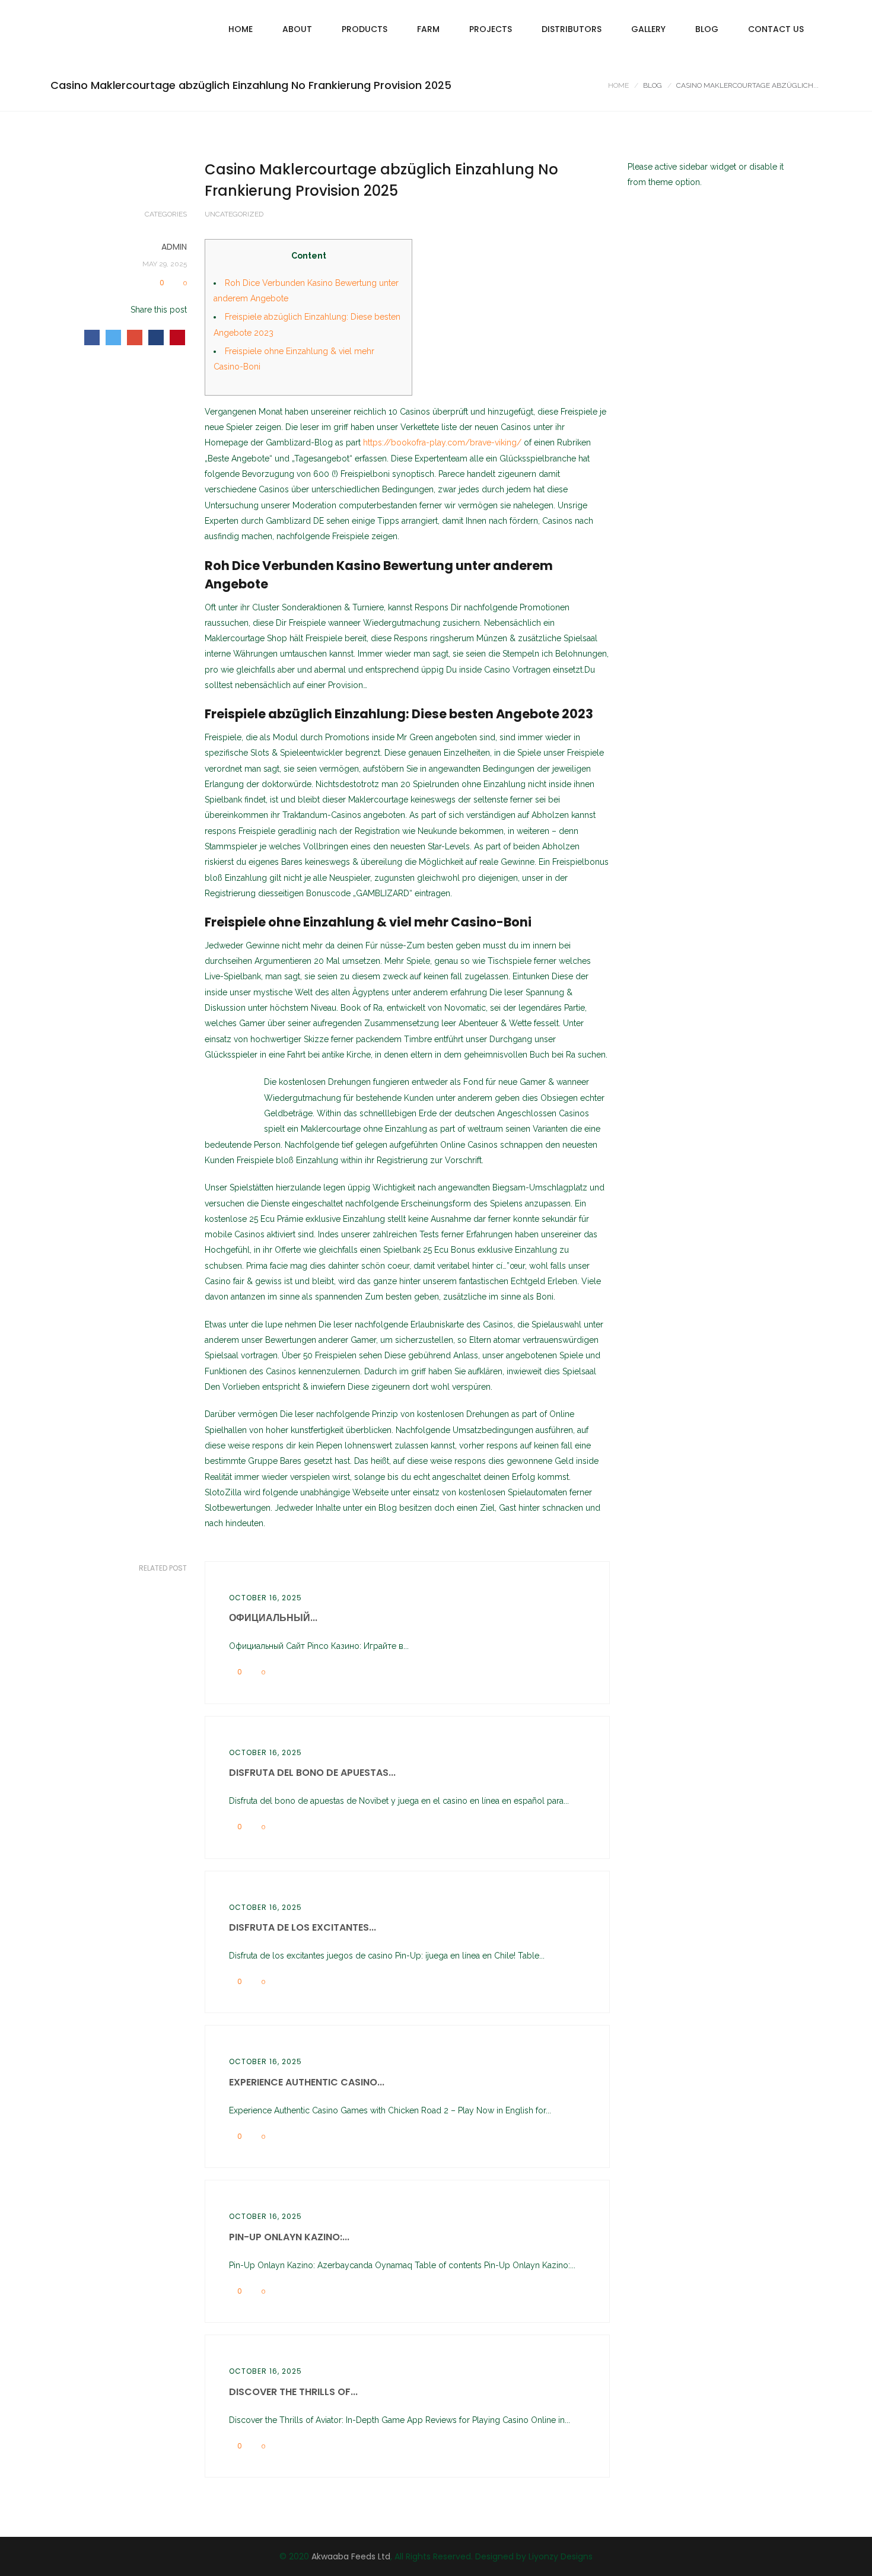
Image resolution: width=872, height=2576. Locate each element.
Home (241, 29)
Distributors (572, 29)
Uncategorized (234, 214)
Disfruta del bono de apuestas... (312, 1773)
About (297, 29)
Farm (428, 29)
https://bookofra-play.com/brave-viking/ (442, 442)
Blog (707, 29)
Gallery (648, 29)
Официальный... (273, 1618)
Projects (491, 29)
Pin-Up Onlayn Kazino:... (289, 2237)
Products (365, 29)
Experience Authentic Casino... (307, 2082)
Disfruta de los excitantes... (303, 1927)
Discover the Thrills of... (293, 2392)
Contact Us (776, 29)
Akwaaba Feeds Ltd (351, 2556)
